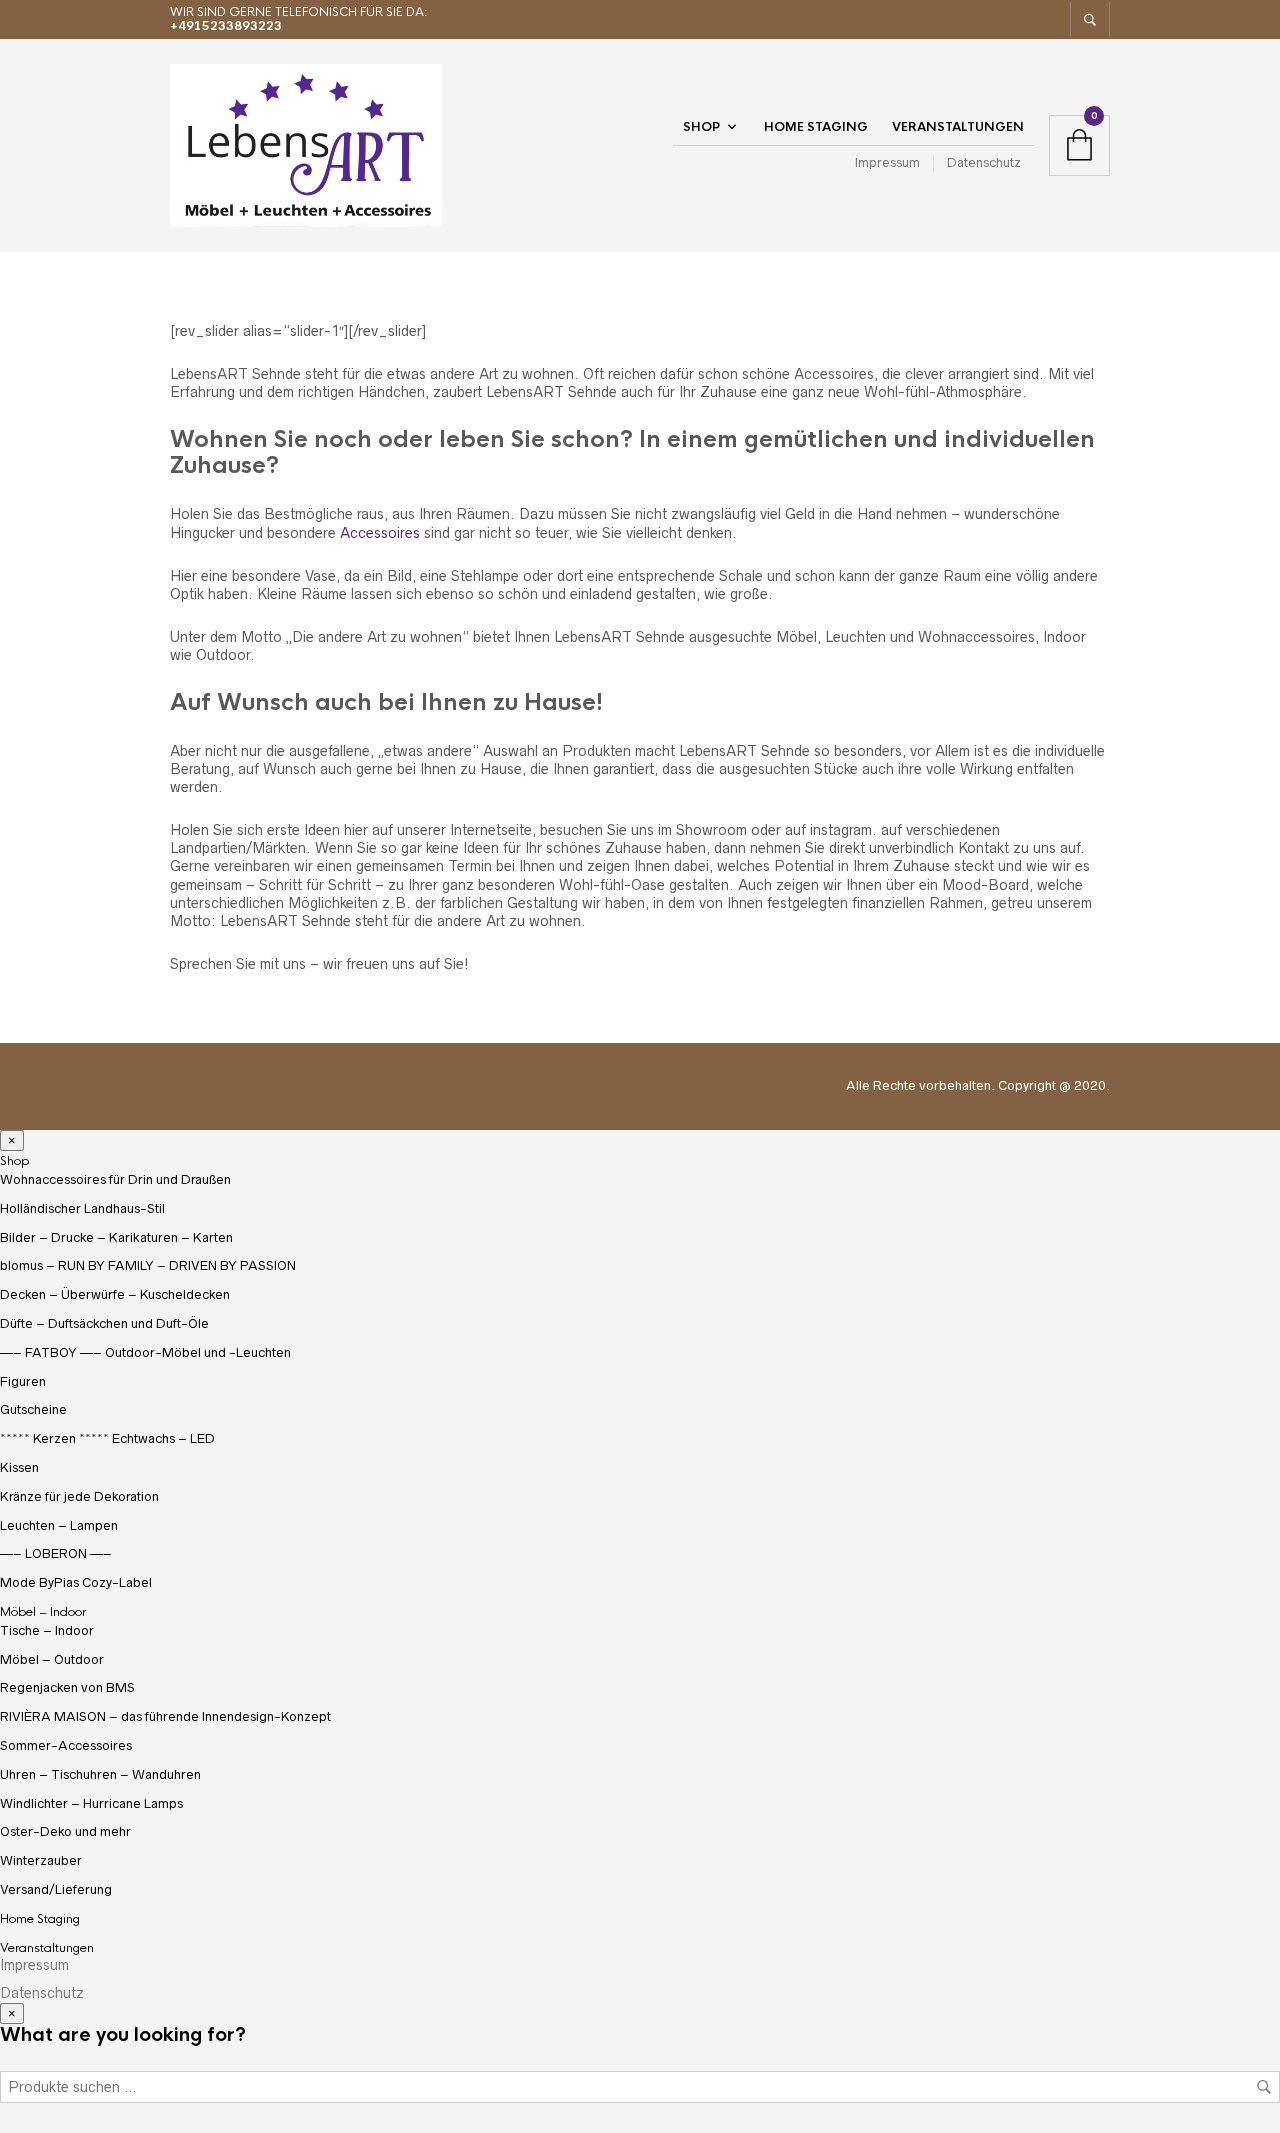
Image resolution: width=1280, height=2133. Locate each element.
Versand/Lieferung (56, 1889)
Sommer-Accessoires (66, 1745)
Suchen (1264, 2087)
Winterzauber (41, 1860)
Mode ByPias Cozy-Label (76, 1582)
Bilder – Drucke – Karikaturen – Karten (116, 1237)
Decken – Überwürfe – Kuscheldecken (115, 1294)
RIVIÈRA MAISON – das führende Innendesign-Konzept (165, 1716)
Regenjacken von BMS (67, 1687)
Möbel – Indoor (43, 1612)
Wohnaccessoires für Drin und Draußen (115, 1179)
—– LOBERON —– (56, 1553)
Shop (701, 127)
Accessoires (380, 533)
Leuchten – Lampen (59, 1525)
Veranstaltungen (958, 127)
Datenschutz (984, 162)
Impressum (887, 162)
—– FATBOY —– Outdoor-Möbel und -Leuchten (145, 1352)
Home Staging (816, 127)
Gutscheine (33, 1409)
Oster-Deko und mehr (65, 1831)
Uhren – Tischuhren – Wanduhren (100, 1774)
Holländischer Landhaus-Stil (82, 1208)
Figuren (23, 1381)
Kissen (19, 1467)
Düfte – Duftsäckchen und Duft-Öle (104, 1323)
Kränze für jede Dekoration (79, 1496)
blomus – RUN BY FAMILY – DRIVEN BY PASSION (148, 1265)
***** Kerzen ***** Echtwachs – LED (107, 1438)
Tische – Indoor (47, 1630)
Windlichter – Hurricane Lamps (91, 1803)
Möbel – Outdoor (52, 1659)
